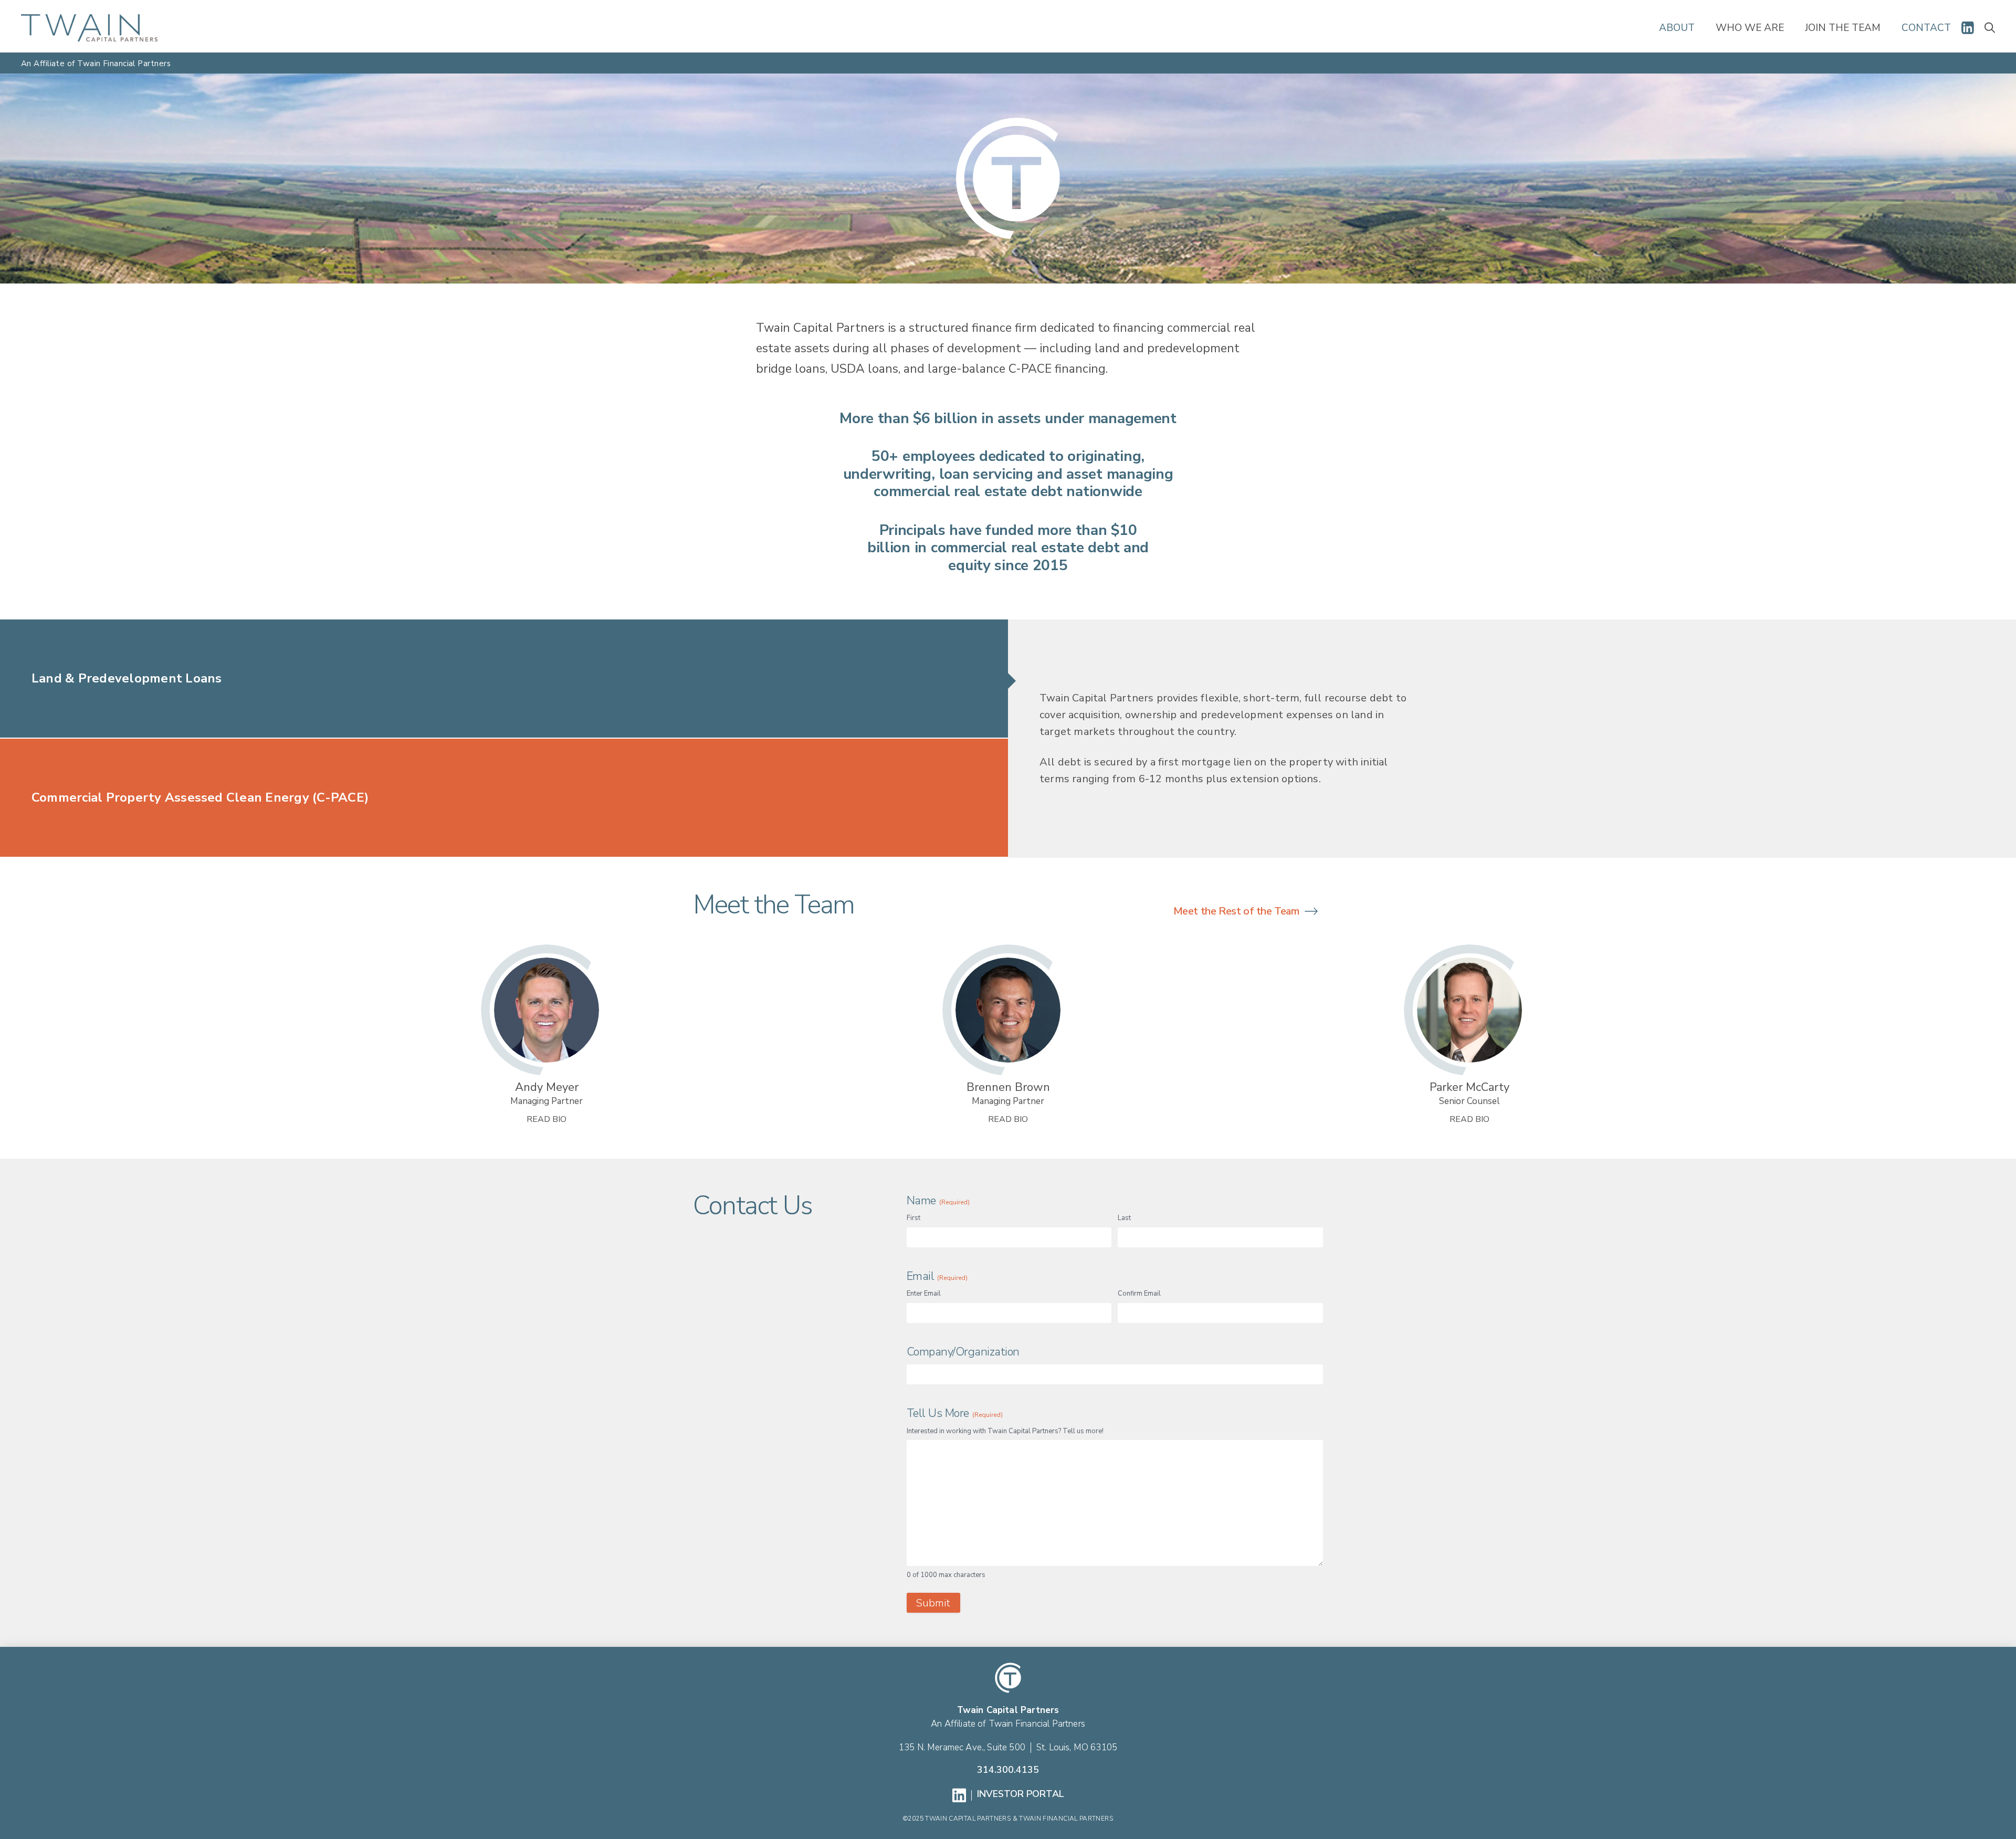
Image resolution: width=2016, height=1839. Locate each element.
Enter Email (924, 1294)
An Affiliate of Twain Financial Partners (1008, 1724)
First (913, 1218)
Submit (933, 1603)
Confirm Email (1139, 1294)
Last (1124, 1218)
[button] (1990, 28)
